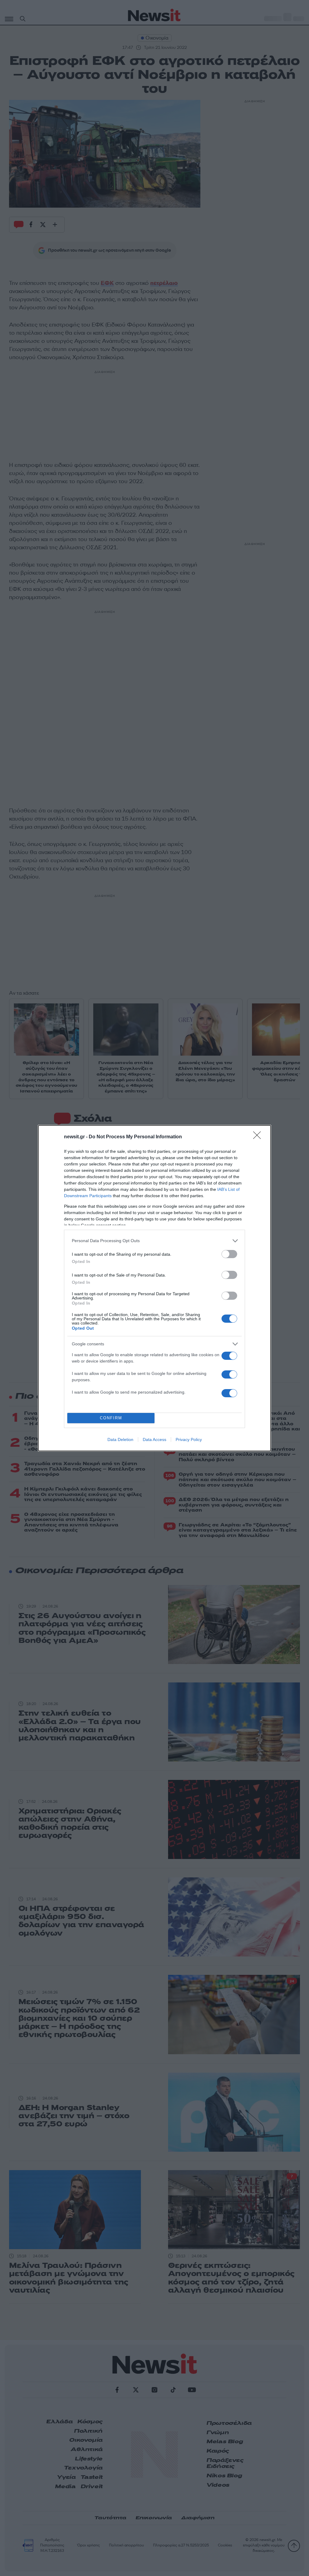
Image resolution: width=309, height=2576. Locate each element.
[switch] (229, 1254)
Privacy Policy (189, 1439)
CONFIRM (111, 1418)
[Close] (259, 1137)
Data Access (154, 1439)
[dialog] (154, 1288)
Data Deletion (120, 1439)
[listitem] (154, 1241)
